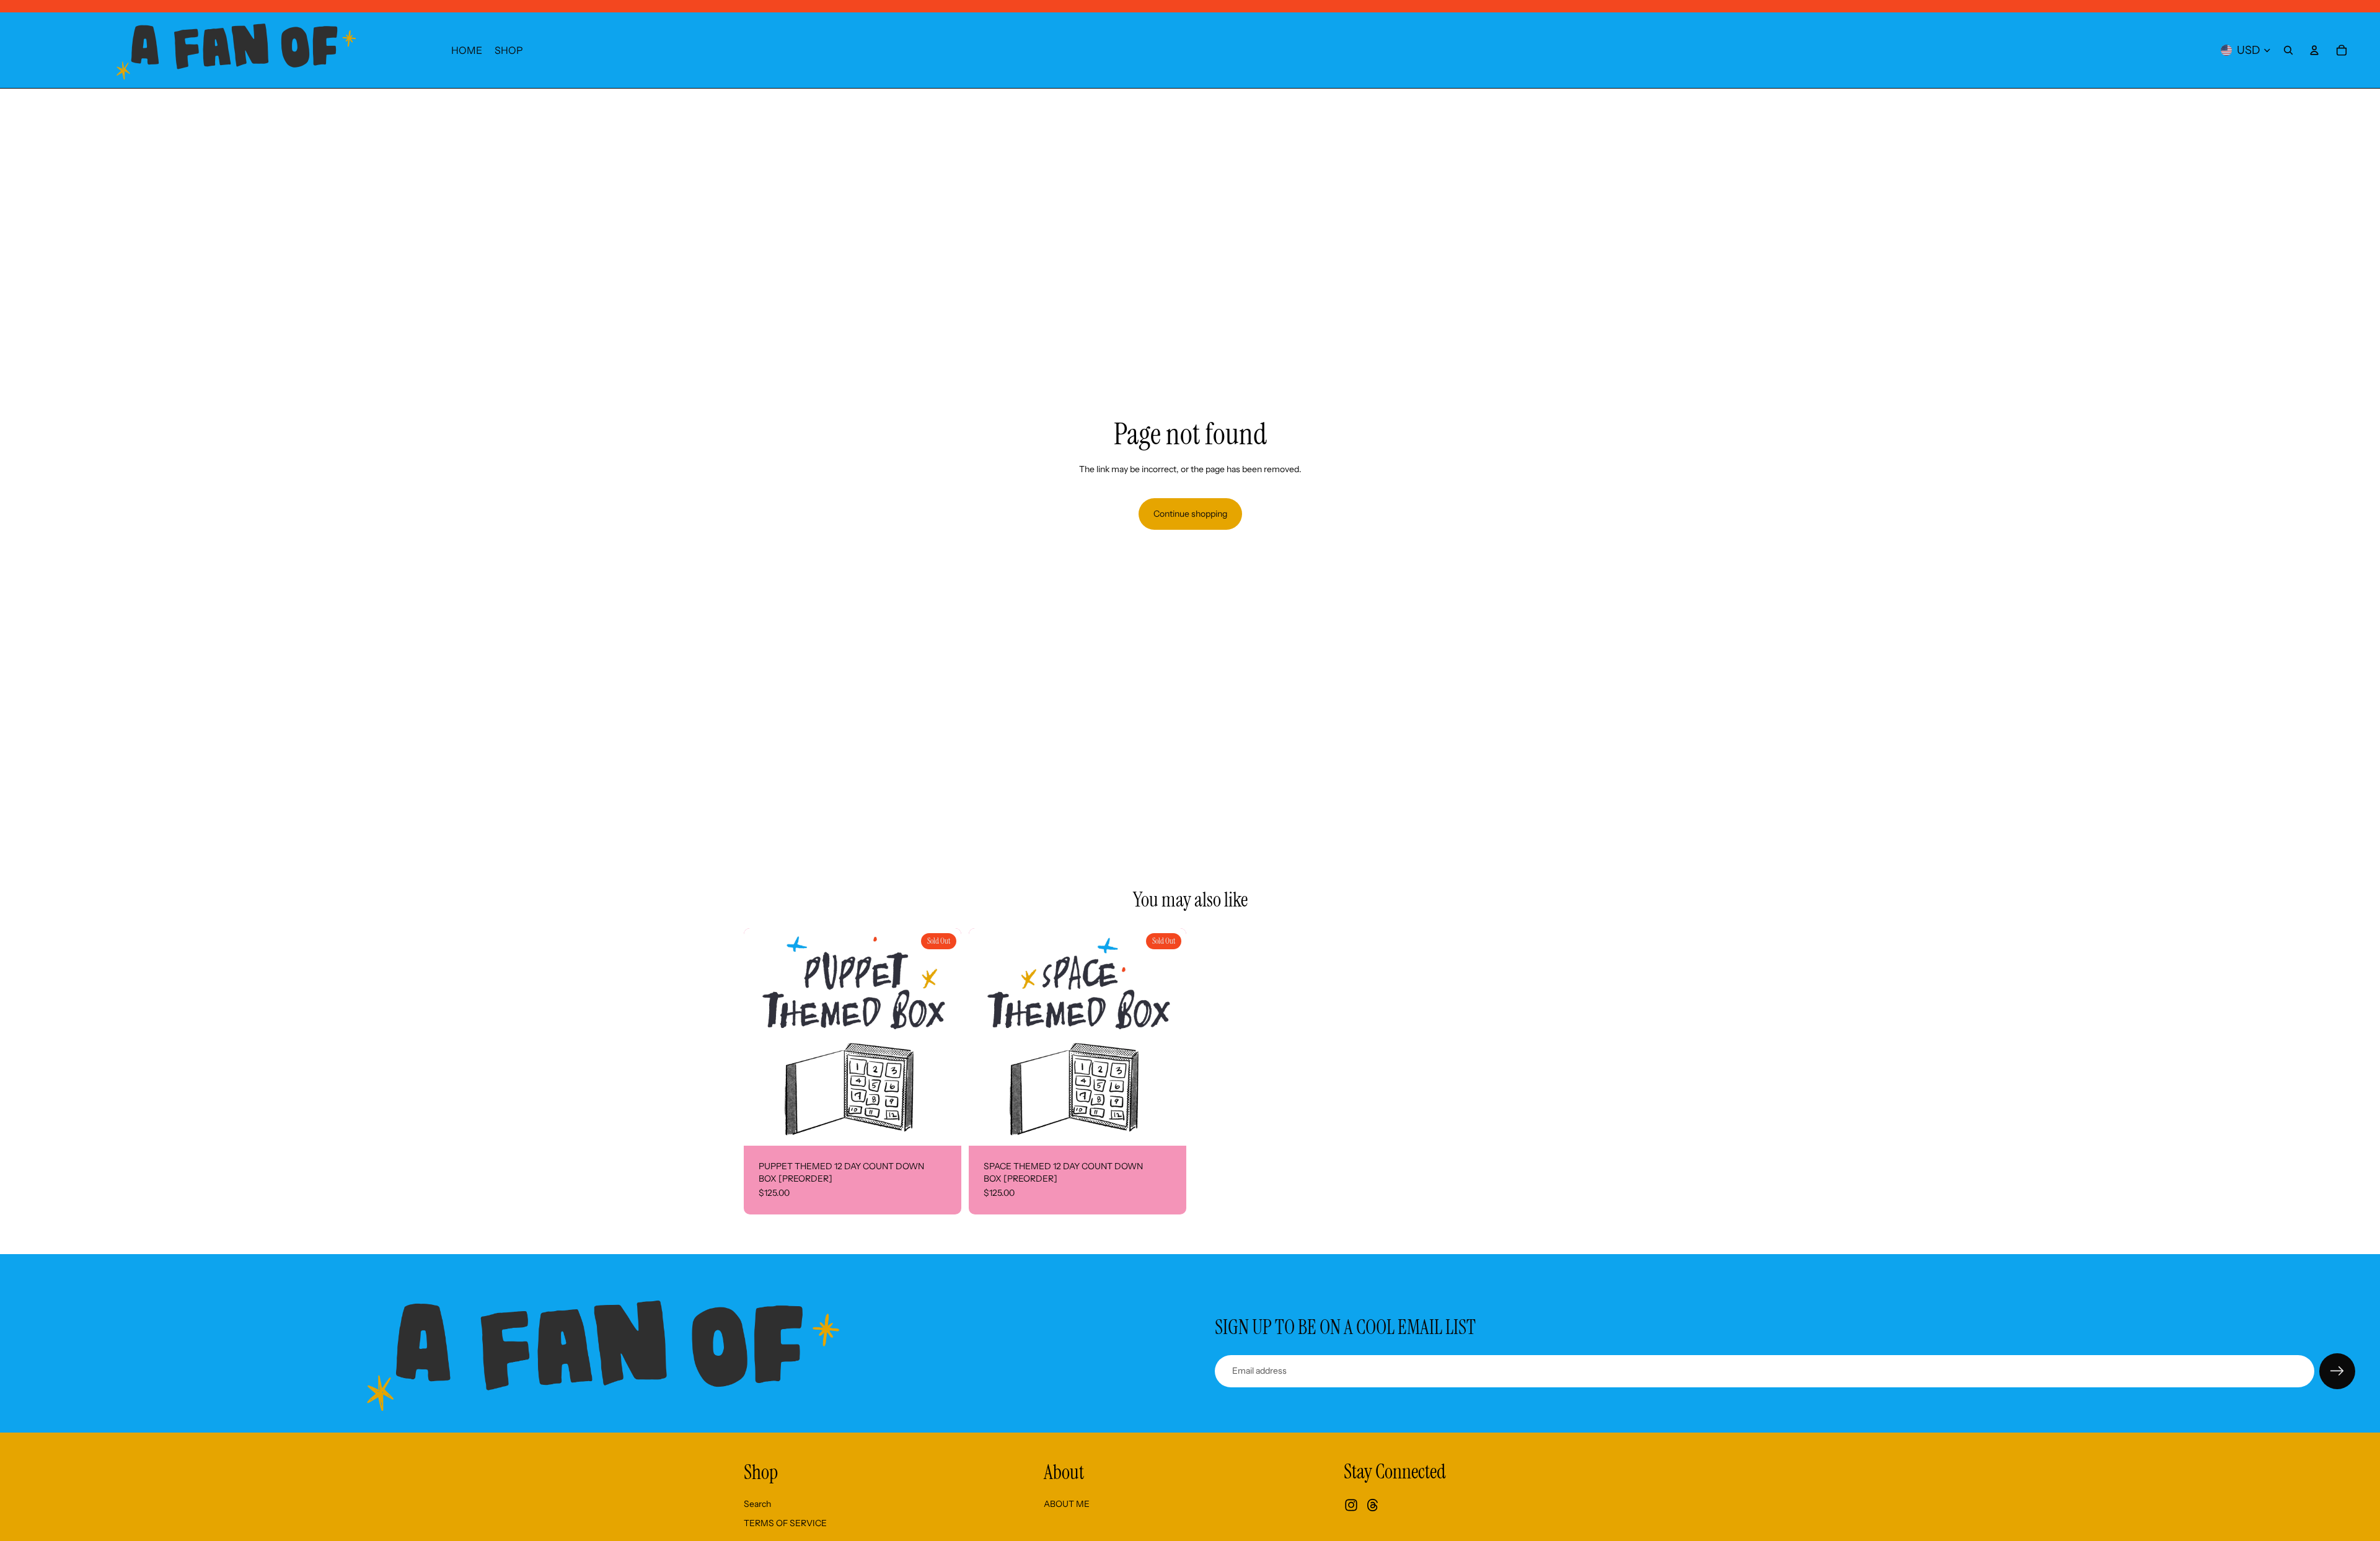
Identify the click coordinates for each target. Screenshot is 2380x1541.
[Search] (2288, 50)
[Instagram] (1351, 1505)
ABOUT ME (1067, 1504)
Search (757, 1504)
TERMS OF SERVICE (785, 1523)
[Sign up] (2337, 1371)
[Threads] (1373, 1505)
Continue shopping (1190, 514)
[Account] (2314, 50)
